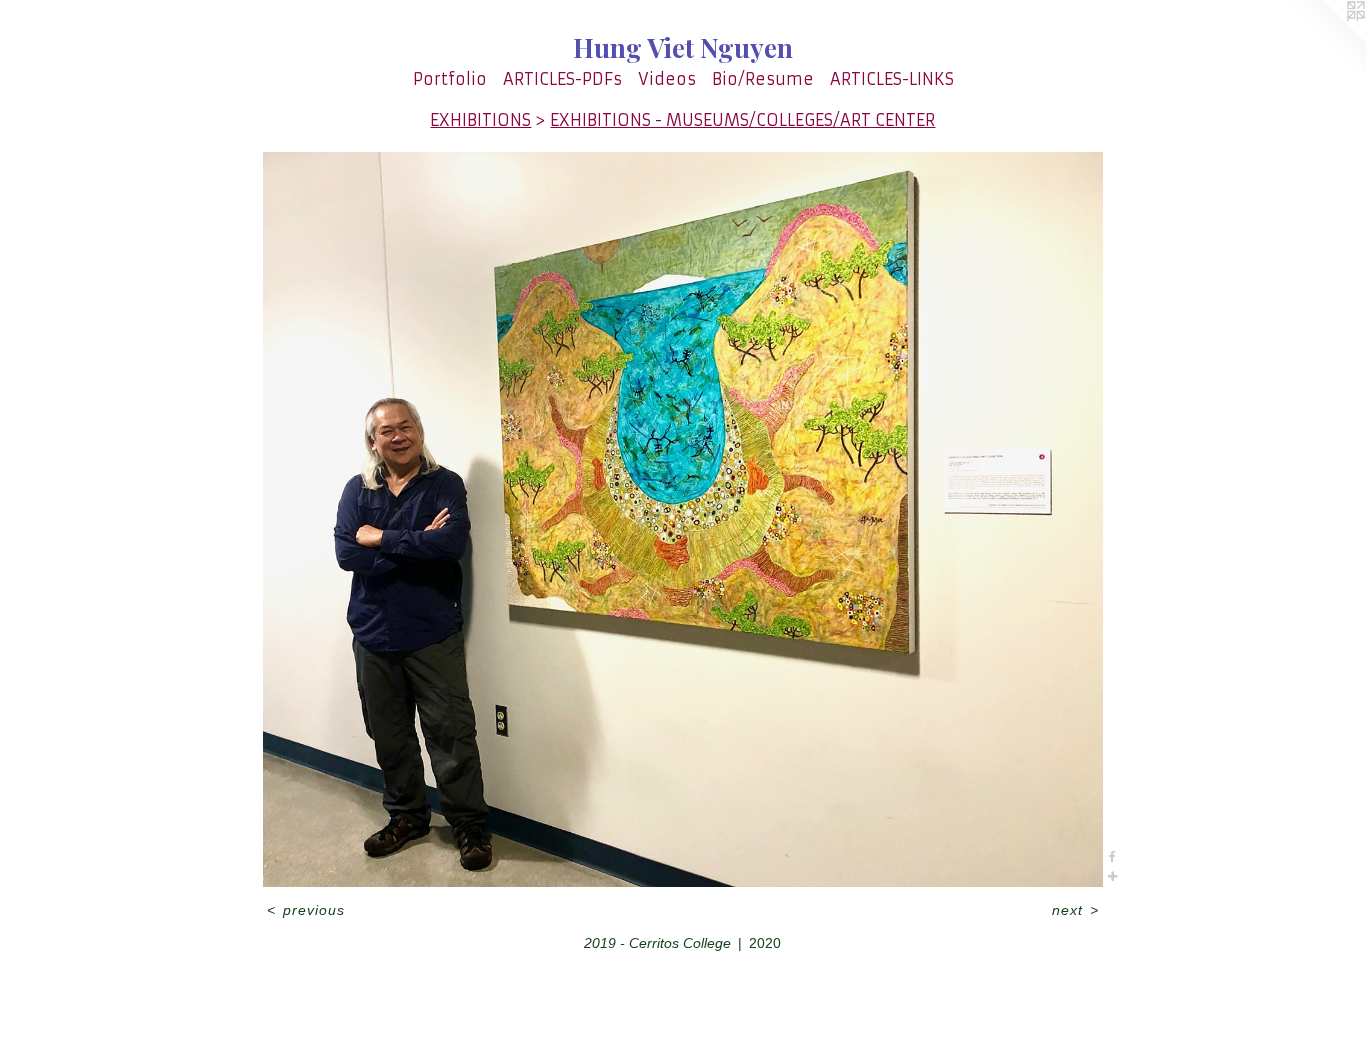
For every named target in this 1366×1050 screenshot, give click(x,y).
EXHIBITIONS (480, 120)
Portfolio (450, 79)
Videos (667, 79)
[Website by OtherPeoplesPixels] (1326, 40)
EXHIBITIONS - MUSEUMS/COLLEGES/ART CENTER (742, 120)
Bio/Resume (763, 79)
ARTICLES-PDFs (562, 79)
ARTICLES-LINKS (892, 79)
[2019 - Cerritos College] (683, 519)
